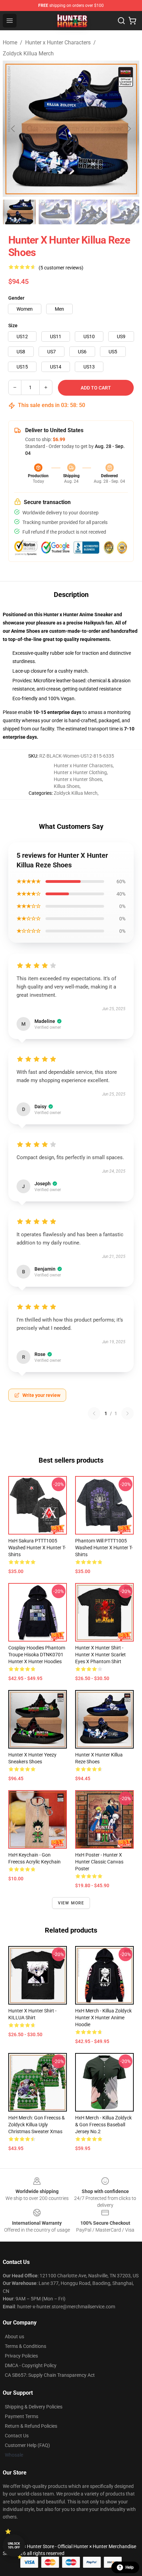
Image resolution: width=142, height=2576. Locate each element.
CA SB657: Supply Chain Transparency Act (50, 2375)
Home (10, 42)
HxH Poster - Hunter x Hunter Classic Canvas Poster (99, 1862)
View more (71, 1903)
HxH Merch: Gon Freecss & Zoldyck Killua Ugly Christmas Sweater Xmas (37, 2125)
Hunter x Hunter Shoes (78, 779)
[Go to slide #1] (19, 212)
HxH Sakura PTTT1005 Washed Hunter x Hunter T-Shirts (37, 1548)
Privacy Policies (21, 2356)
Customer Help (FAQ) (27, 2445)
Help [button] (130, 2567)
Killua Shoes (67, 786)
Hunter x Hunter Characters (58, 42)
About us (14, 2337)
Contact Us (17, 2436)
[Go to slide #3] (91, 212)
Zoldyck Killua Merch (28, 54)
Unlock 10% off (14, 2546)
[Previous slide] (13, 129)
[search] (121, 21)
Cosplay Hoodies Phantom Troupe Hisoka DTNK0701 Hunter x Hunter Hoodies (37, 1655)
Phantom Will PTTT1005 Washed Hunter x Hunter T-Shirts (104, 1548)
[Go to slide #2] (55, 212)
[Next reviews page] (128, 1413)
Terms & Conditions (26, 2346)
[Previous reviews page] (94, 1413)
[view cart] (132, 21)
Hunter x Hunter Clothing (80, 772)
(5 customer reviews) (61, 268)
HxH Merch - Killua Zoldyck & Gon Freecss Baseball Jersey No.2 (103, 2125)
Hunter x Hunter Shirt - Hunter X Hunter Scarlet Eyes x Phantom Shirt (100, 1655)
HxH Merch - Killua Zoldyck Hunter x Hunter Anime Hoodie (103, 2018)
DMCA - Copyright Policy (31, 2365)
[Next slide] (129, 129)
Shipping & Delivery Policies (34, 2407)
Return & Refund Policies (31, 2426)
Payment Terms (22, 2416)
